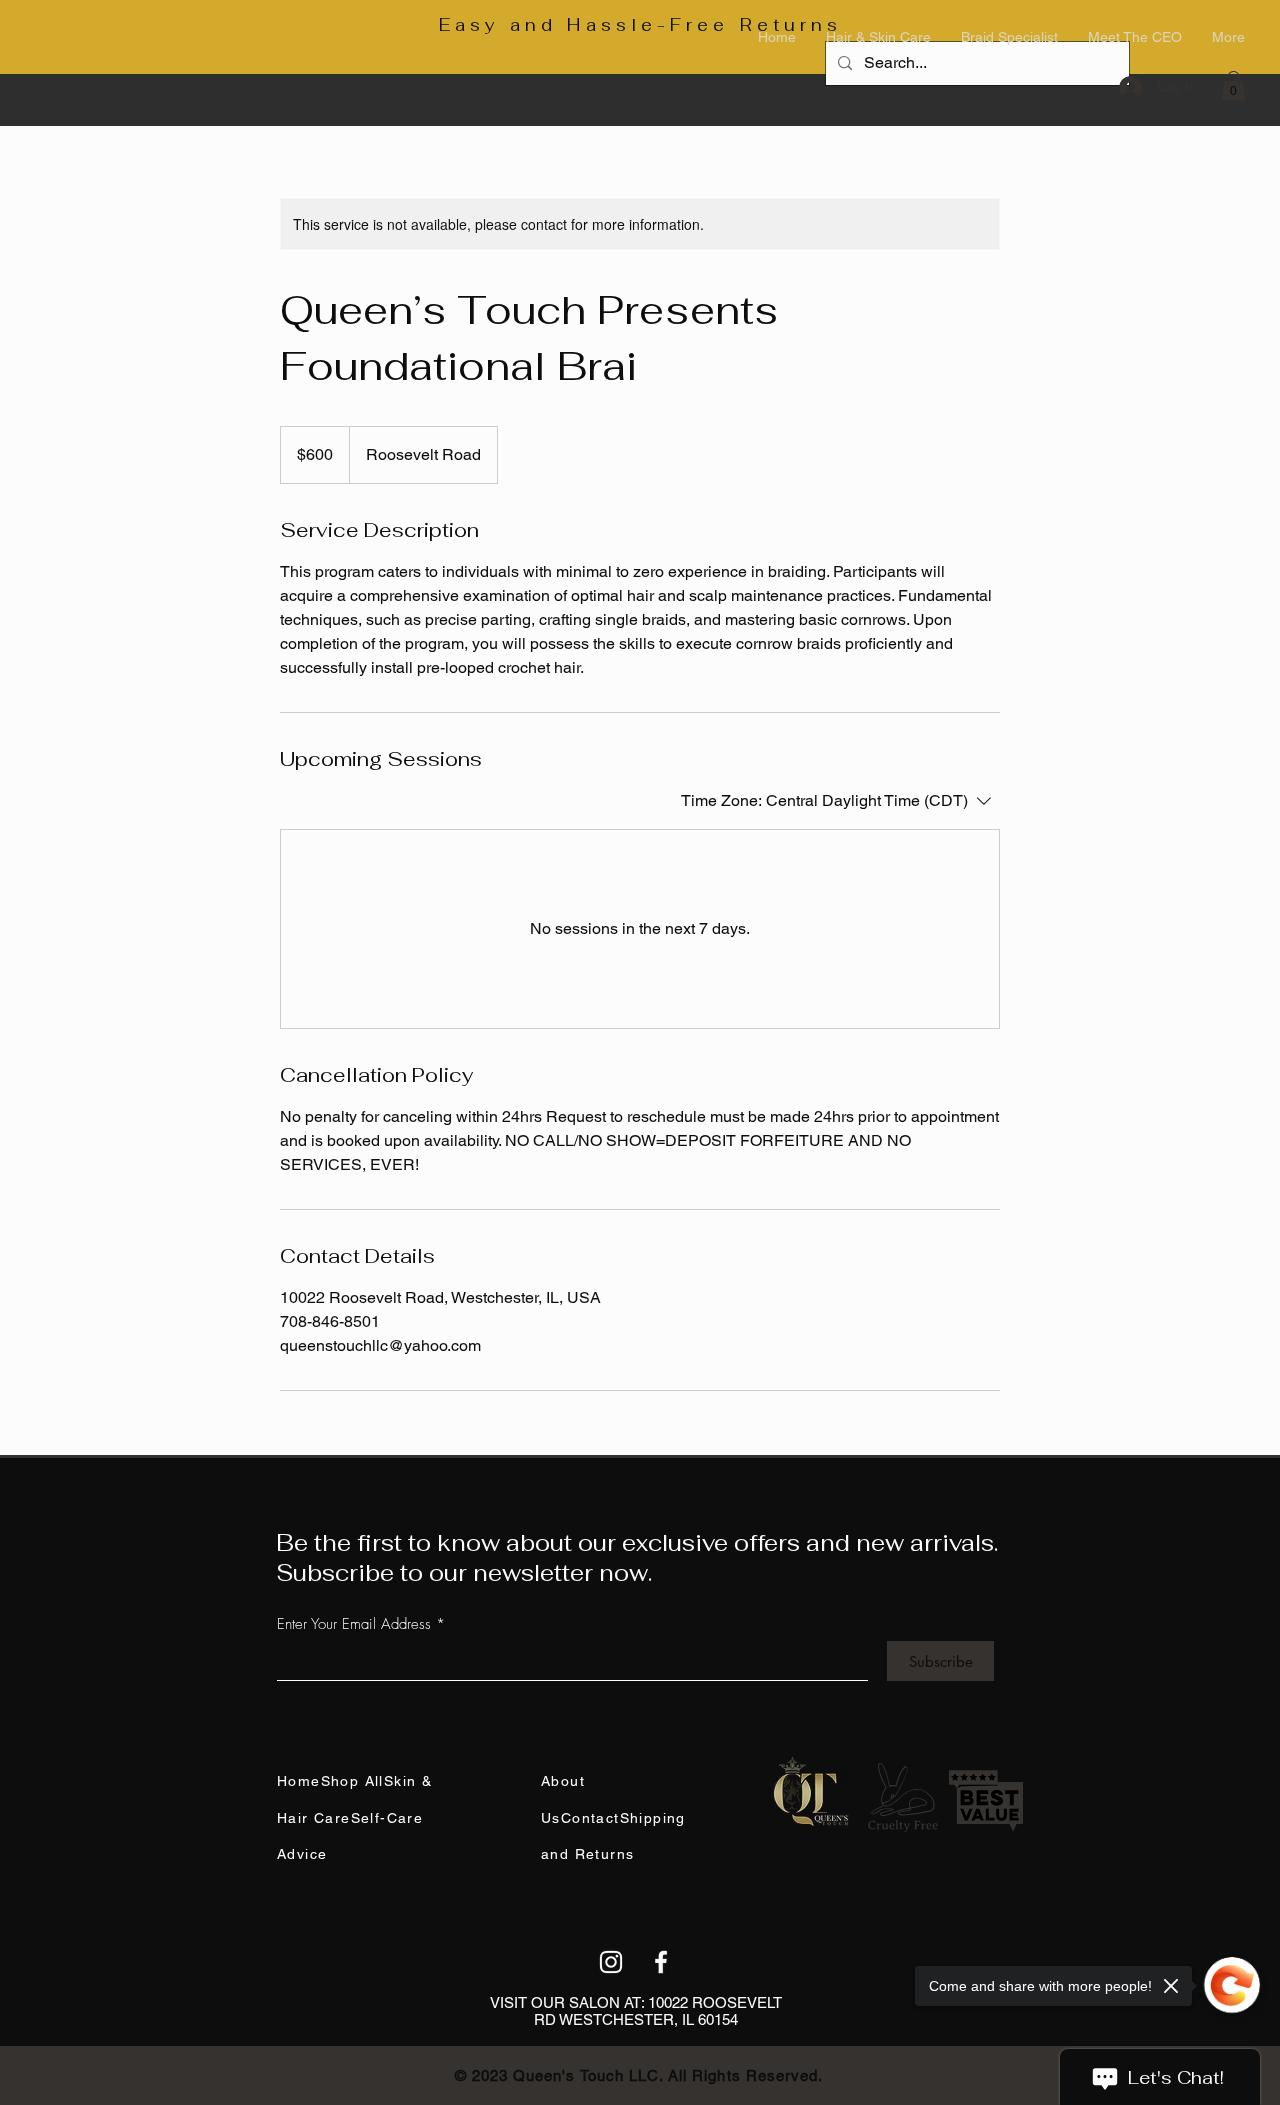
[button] (1233, 86)
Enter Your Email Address (354, 1624)
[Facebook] (661, 1962)
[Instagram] (611, 1962)
